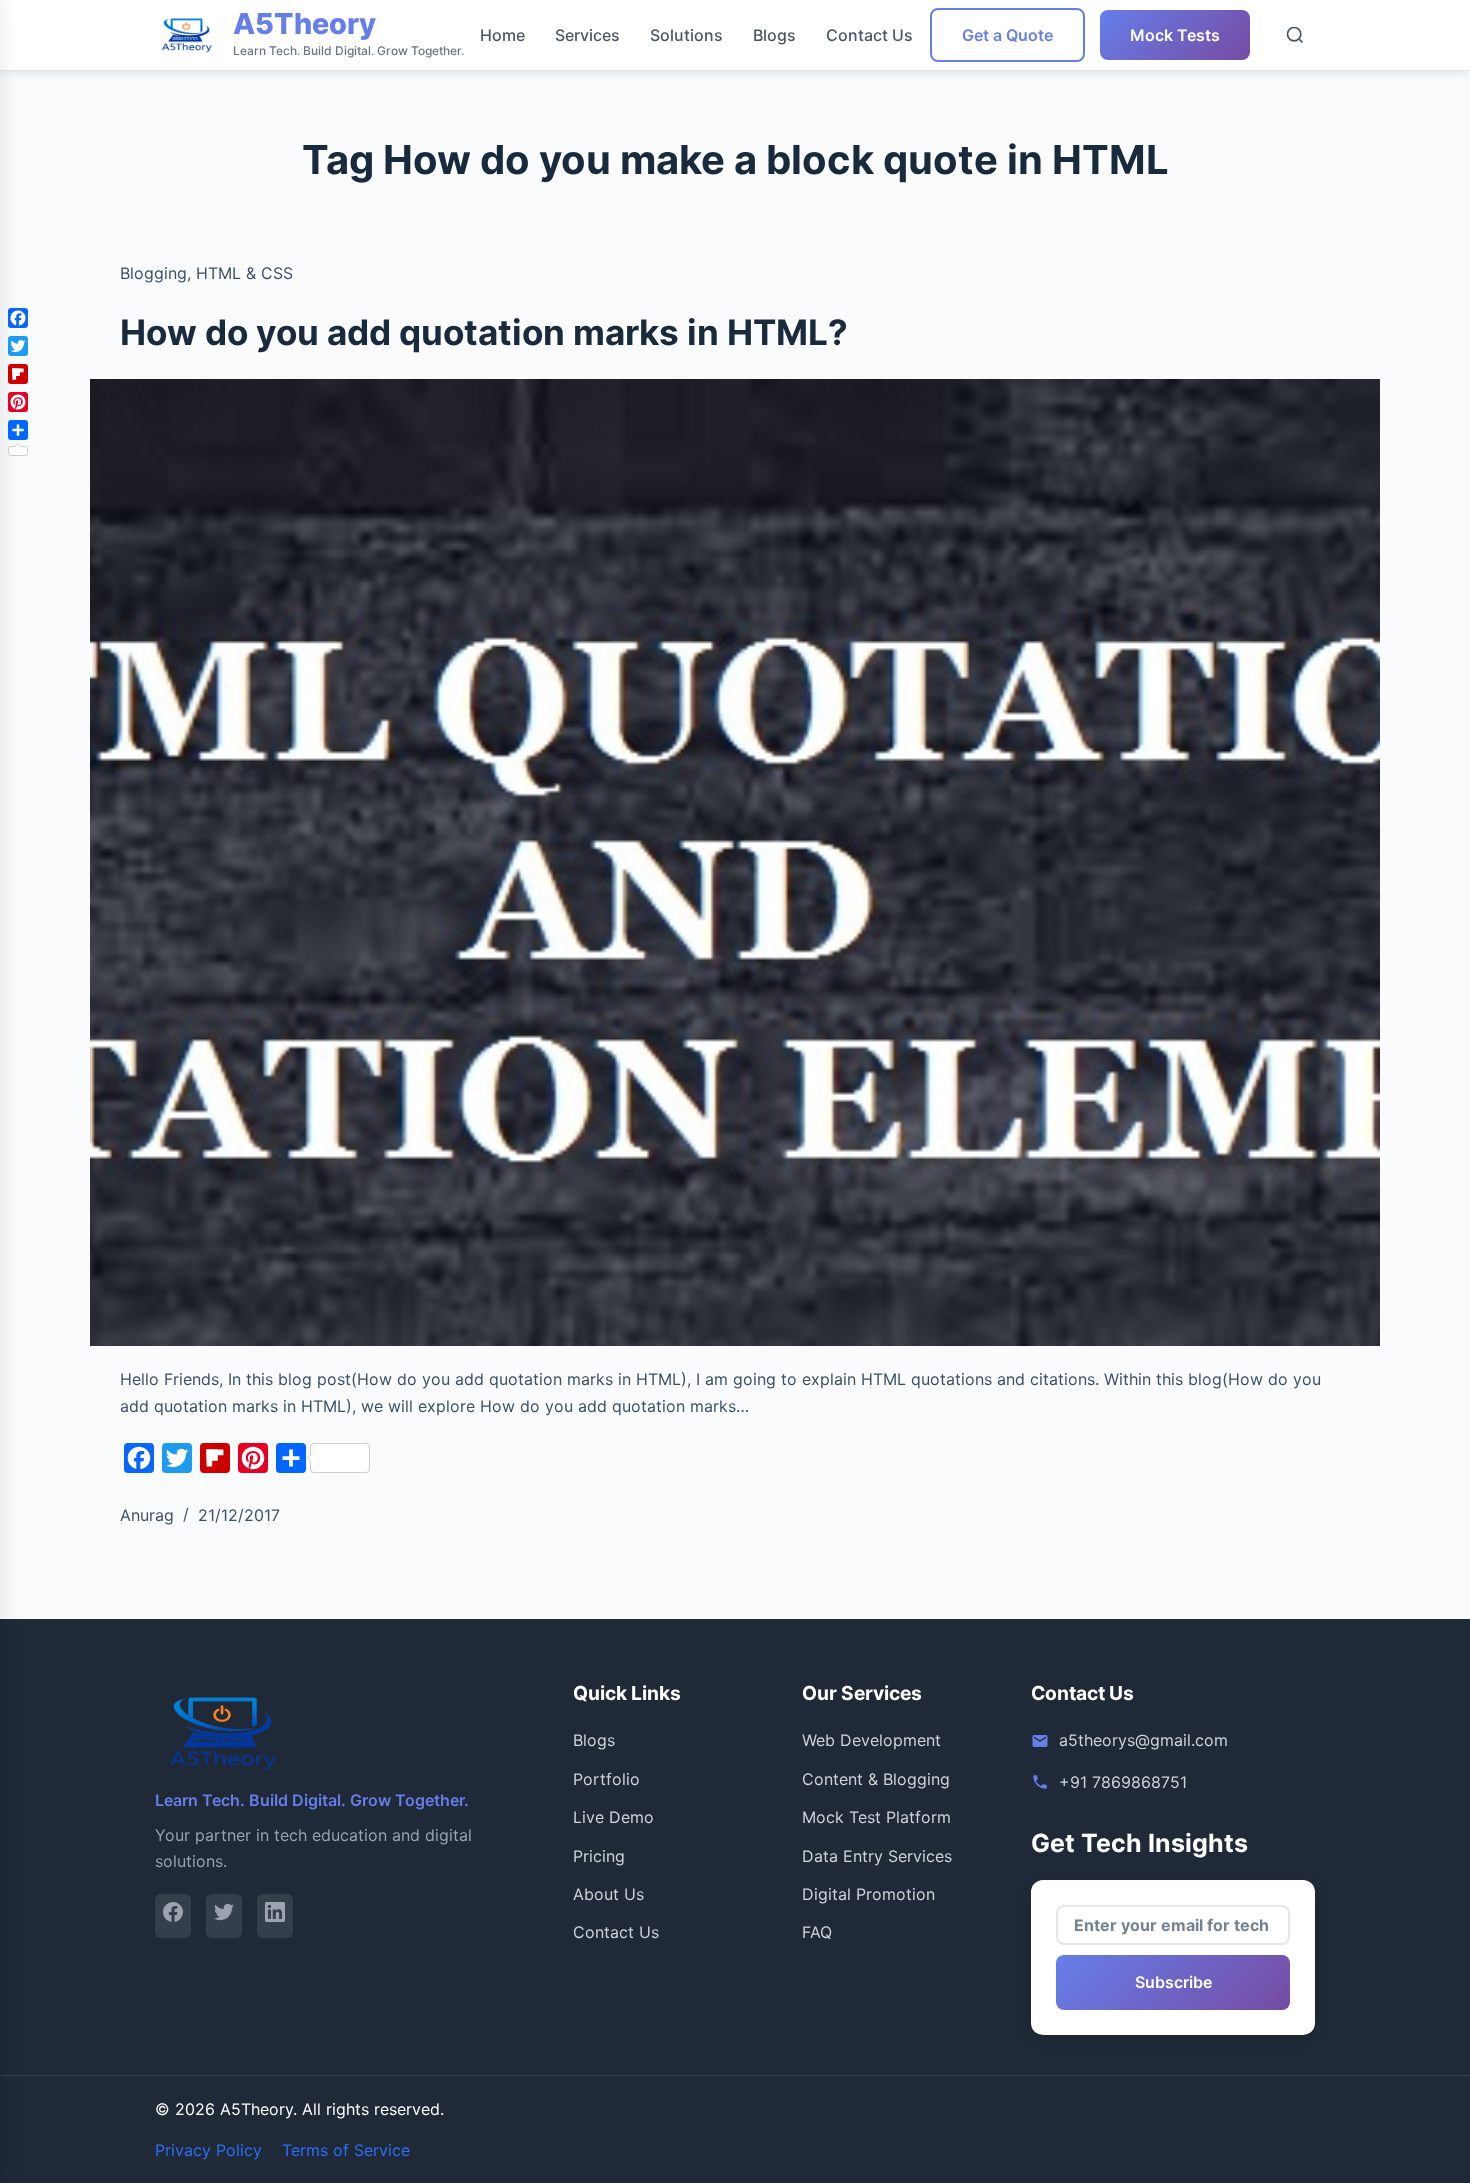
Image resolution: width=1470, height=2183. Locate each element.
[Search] (1295, 35)
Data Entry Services (877, 1856)
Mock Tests (1175, 35)
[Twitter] (224, 1915)
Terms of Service (346, 2150)
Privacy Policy (208, 2150)
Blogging (153, 273)
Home (502, 35)
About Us (608, 1894)
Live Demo (613, 1817)
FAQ (817, 1932)
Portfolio (606, 1779)
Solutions (686, 35)
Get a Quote (1007, 35)
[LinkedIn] (275, 1915)
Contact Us (869, 35)
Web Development (871, 1740)
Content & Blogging (876, 1779)
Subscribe (1173, 1982)
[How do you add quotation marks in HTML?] (735, 863)
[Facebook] (173, 1915)
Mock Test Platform (876, 1817)
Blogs (774, 35)
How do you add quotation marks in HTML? (484, 332)
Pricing (599, 1856)
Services (587, 35)
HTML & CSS (244, 273)
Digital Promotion (868, 1894)
